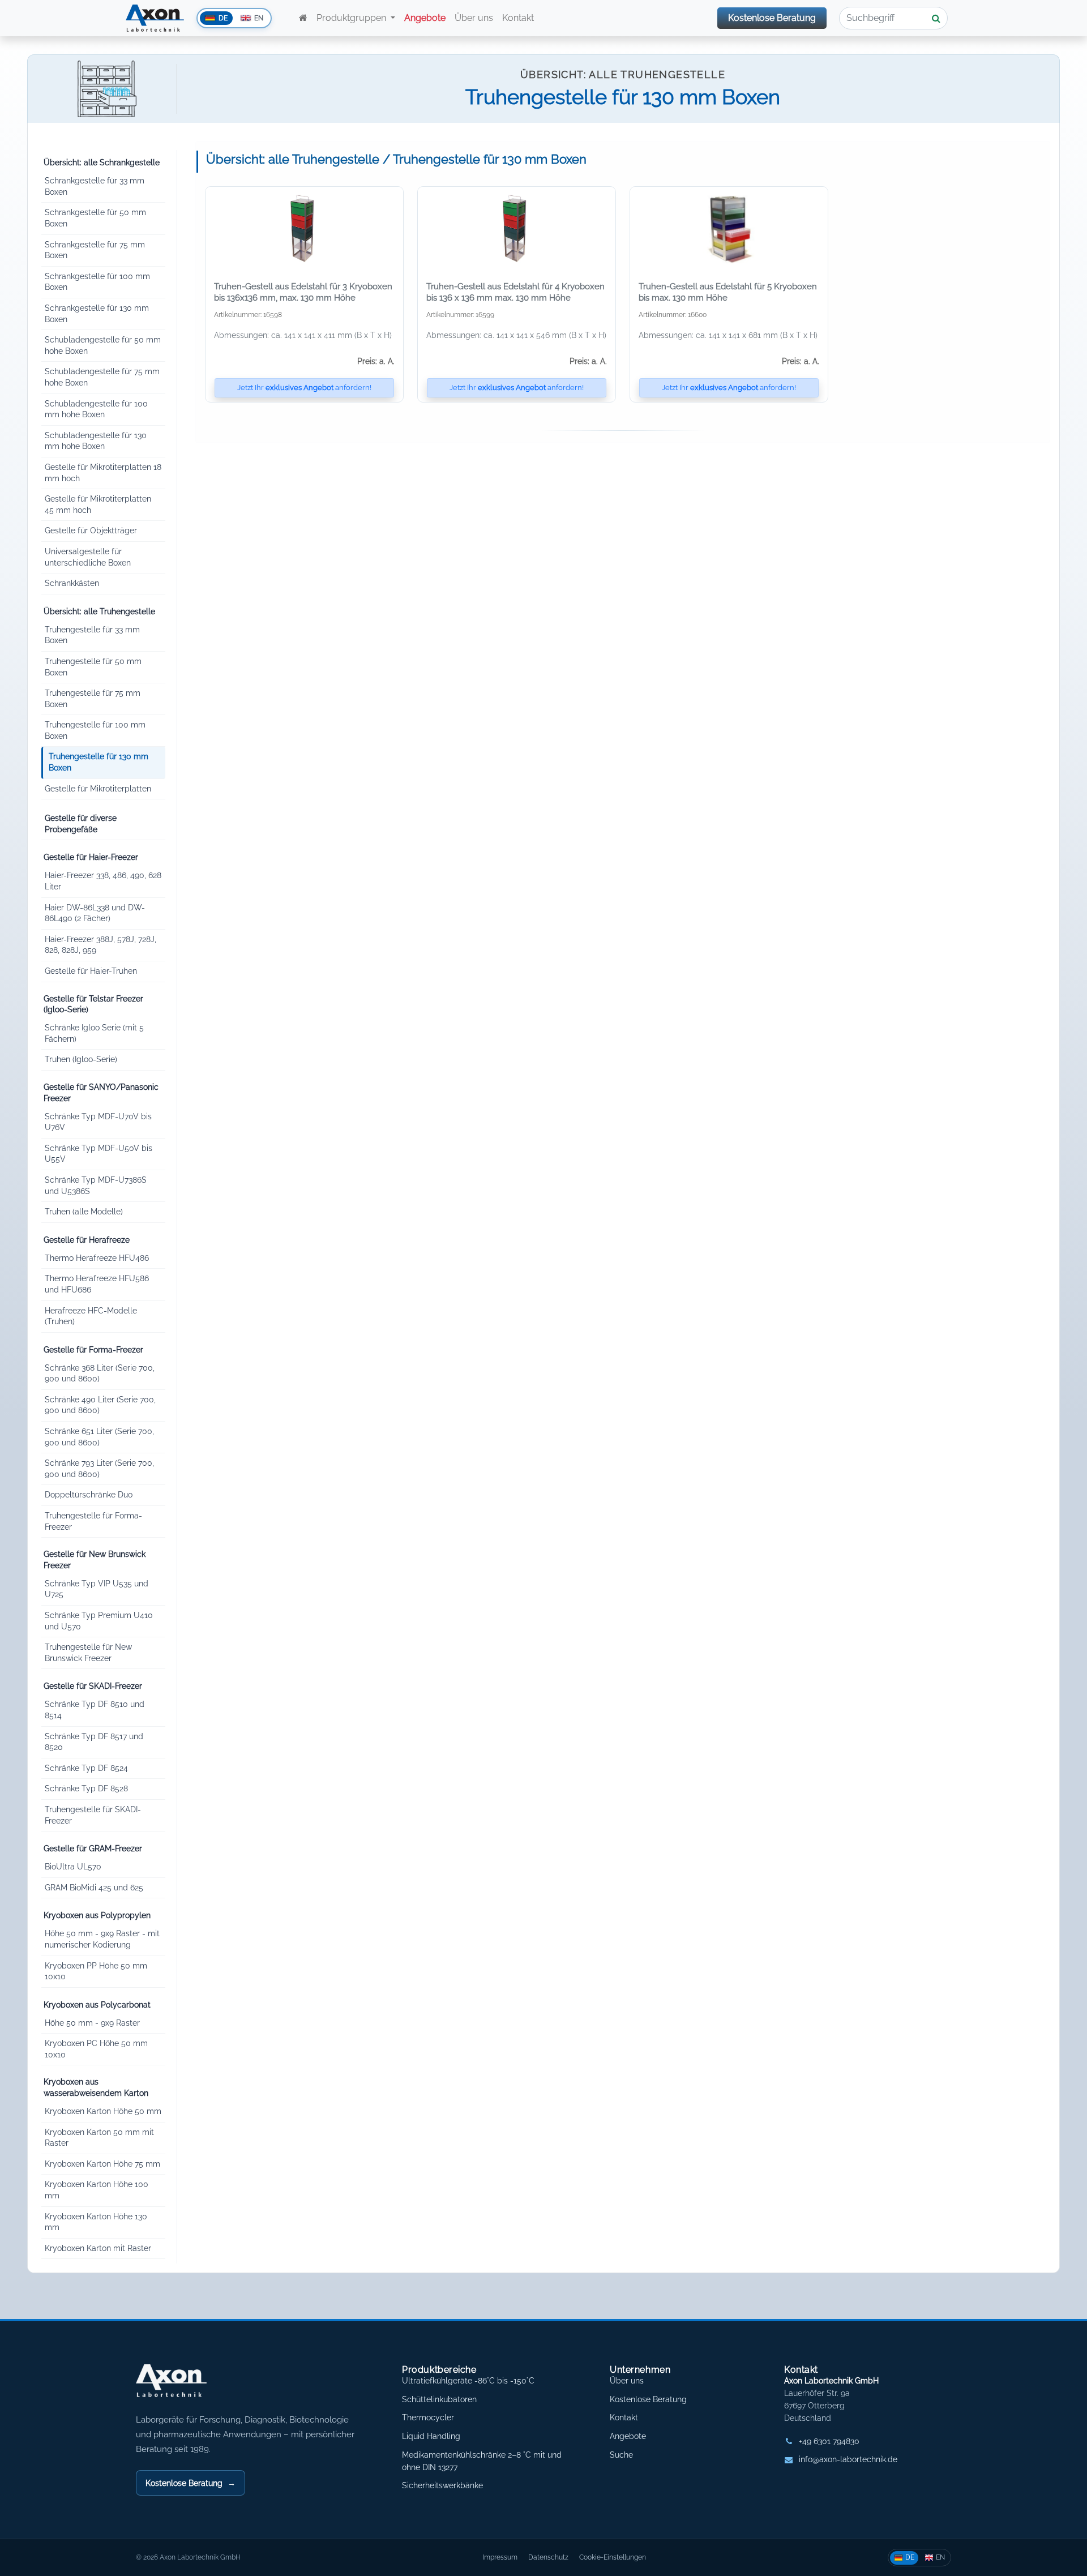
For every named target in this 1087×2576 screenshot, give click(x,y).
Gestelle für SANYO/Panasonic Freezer (101, 1093)
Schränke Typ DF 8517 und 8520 (94, 1742)
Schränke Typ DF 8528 (86, 1788)
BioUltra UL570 (73, 1867)
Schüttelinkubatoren (439, 2399)
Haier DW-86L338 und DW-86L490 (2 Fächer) (95, 913)
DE (910, 2557)
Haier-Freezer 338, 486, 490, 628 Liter (103, 881)
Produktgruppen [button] (352, 18)
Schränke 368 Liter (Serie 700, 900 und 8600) (100, 1373)
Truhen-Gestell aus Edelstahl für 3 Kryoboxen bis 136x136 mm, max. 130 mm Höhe (303, 292)
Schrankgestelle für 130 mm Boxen (97, 314)
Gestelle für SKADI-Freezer (93, 1686)
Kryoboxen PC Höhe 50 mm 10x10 (96, 2049)
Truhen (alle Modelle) (84, 1212)
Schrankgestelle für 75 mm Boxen (95, 250)
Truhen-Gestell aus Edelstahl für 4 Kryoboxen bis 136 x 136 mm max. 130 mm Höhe (515, 292)
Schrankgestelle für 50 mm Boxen (95, 218)
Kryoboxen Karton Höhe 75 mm (102, 2164)
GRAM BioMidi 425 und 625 (94, 1888)
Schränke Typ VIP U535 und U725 (97, 1589)
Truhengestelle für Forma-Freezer (93, 1521)
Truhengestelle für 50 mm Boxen (93, 667)
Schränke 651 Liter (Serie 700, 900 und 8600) (99, 1437)
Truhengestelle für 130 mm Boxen (99, 762)
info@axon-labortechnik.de (848, 2459)
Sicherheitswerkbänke (442, 2485)
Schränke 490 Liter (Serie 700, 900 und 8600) (100, 1405)
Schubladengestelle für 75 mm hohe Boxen (102, 377)
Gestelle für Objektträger (91, 530)
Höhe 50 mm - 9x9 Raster (92, 2023)
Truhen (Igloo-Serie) (81, 1059)
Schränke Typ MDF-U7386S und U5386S (96, 1186)
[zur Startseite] (303, 18)
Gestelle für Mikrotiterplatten (98, 789)
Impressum (500, 2557)
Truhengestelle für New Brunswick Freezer (88, 1653)
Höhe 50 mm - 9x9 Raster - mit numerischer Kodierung (102, 1939)
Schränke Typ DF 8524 (86, 1768)
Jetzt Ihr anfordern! (304, 388)
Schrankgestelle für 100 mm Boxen (97, 282)
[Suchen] (936, 18)
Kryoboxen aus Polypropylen (97, 1915)
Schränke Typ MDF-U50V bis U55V (99, 1154)
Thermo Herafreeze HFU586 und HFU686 (97, 1284)
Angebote (628, 2436)
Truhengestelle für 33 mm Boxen (92, 635)
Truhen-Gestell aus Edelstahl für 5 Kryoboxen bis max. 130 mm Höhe (728, 292)
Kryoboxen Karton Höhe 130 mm (96, 2222)
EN (940, 2557)
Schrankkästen (72, 583)
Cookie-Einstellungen (613, 2557)
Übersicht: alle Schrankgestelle (102, 162)
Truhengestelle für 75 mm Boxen (93, 699)
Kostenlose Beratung (772, 18)
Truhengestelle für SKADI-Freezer (93, 1815)
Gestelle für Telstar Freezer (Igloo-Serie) (93, 1004)
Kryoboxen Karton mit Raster (98, 2248)
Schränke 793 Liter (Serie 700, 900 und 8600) (99, 1469)
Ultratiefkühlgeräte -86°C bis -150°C (468, 2381)
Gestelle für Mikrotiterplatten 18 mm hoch (103, 473)
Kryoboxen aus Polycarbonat (97, 2005)
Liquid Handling (431, 2436)
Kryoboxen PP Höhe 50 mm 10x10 (96, 1971)
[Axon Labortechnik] (183, 2386)
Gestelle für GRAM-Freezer (93, 1848)
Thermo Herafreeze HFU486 (97, 1258)
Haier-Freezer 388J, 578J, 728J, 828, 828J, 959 (100, 945)
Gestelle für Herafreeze (87, 1240)
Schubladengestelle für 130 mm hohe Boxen (96, 441)
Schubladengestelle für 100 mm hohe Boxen (96, 409)
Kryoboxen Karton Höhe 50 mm (103, 2111)
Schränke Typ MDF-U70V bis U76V (98, 1122)
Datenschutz (548, 2557)
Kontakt (519, 18)
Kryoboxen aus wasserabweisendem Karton (96, 2087)
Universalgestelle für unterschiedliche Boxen (88, 557)
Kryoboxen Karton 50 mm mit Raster (99, 2138)
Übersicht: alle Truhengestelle (99, 611)
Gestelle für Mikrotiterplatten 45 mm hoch (98, 504)
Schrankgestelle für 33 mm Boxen (95, 186)
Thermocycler (428, 2417)
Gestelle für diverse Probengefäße (81, 824)
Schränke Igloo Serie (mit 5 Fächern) (94, 1033)
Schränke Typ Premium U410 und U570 (99, 1621)
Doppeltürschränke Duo (89, 1495)
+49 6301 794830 (829, 2441)
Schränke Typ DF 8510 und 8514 (95, 1710)
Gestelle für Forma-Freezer (93, 1350)
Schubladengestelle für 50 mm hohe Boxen (103, 345)
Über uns (474, 18)
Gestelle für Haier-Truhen (91, 971)
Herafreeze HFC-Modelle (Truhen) (91, 1316)
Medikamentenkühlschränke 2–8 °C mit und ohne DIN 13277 (482, 2461)
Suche (621, 2455)
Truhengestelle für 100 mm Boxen (95, 730)
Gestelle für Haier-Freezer (91, 857)
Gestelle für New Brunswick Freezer (95, 1560)
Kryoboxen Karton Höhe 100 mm (97, 2190)
